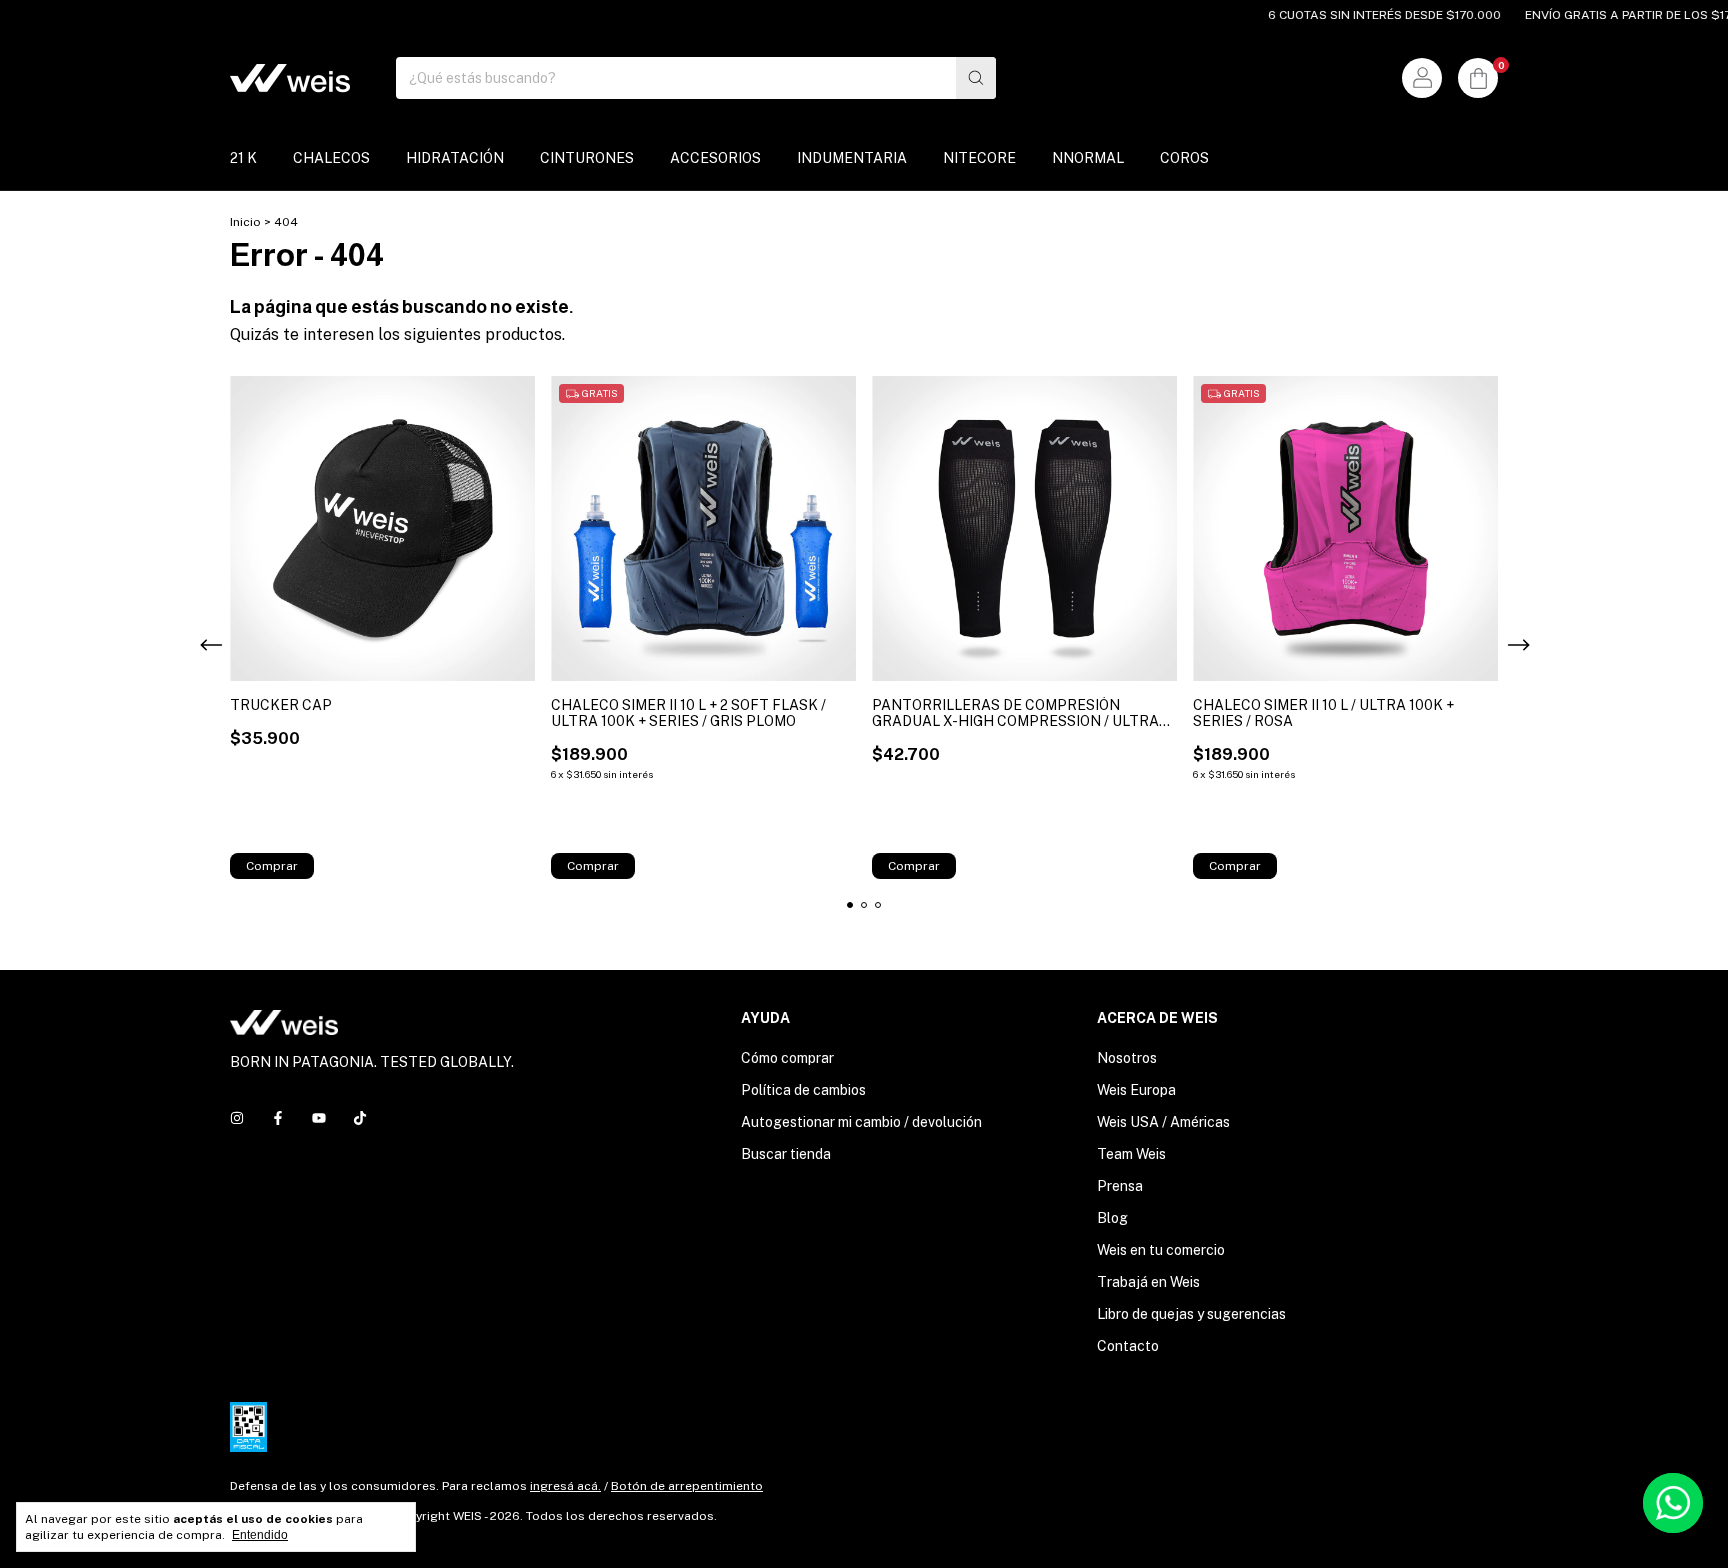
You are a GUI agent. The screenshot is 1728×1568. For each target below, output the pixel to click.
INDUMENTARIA (852, 158)
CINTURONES (587, 158)
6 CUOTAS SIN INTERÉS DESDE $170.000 (1358, 15)
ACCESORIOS (715, 158)
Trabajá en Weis (1148, 1282)
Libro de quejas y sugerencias (1191, 1314)
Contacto (1128, 1346)
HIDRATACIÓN (455, 158)
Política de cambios (803, 1090)
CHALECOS (331, 158)
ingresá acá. (565, 1486)
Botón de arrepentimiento (687, 1486)
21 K (243, 158)
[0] (1478, 78)
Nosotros (1127, 1058)
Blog (1112, 1218)
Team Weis (1131, 1154)
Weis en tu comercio (1161, 1250)
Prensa (1120, 1186)
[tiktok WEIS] (360, 1118)
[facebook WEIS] (278, 1118)
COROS (1184, 158)
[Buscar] (976, 78)
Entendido (260, 1535)
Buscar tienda (786, 1154)
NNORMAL (1088, 158)
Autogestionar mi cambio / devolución (861, 1122)
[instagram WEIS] (237, 1118)
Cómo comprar (787, 1058)
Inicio (245, 222)
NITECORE (979, 158)
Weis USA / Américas (1163, 1122)
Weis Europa (1136, 1090)
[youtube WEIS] (319, 1118)
